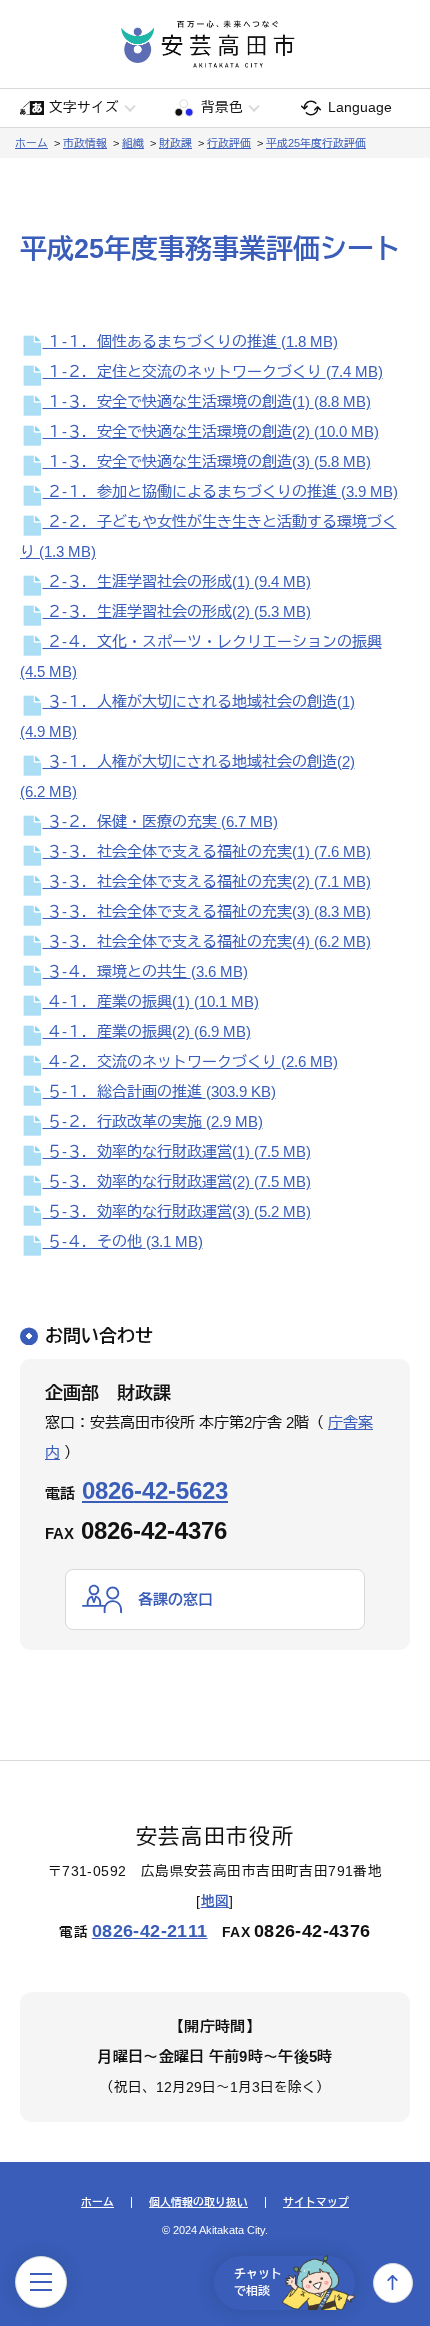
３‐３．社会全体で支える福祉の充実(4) (207, 941)
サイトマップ (316, 2202)
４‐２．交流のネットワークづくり (190, 1061)
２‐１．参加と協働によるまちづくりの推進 (220, 491)
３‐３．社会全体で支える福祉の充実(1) (207, 851)
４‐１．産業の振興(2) (147, 1031)
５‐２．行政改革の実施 (153, 1121)
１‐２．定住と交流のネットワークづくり (213, 371)
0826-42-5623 (155, 1490)
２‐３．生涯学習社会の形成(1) (177, 581)
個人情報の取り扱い (198, 2202)
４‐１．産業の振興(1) (151, 1001)
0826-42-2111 (150, 1931)
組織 (133, 143)
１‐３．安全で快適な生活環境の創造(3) (207, 461)
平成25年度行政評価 (316, 143)
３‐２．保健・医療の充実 (160, 821)
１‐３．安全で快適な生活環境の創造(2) (211, 431)
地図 (215, 1901)
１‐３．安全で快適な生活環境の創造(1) (207, 401)
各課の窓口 (175, 1599)
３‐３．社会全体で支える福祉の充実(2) (207, 881)
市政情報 (85, 143)
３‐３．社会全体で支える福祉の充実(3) (207, 911)
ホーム (31, 143)
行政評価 (229, 143)
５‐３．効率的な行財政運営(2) (177, 1181)
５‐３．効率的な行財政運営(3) (177, 1211)
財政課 (175, 143)
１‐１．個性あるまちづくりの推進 (190, 341)
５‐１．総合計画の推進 (159, 1091)
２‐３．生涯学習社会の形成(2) (177, 611)
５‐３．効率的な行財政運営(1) (177, 1151)
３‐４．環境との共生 (145, 971)
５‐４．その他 (123, 1241)
